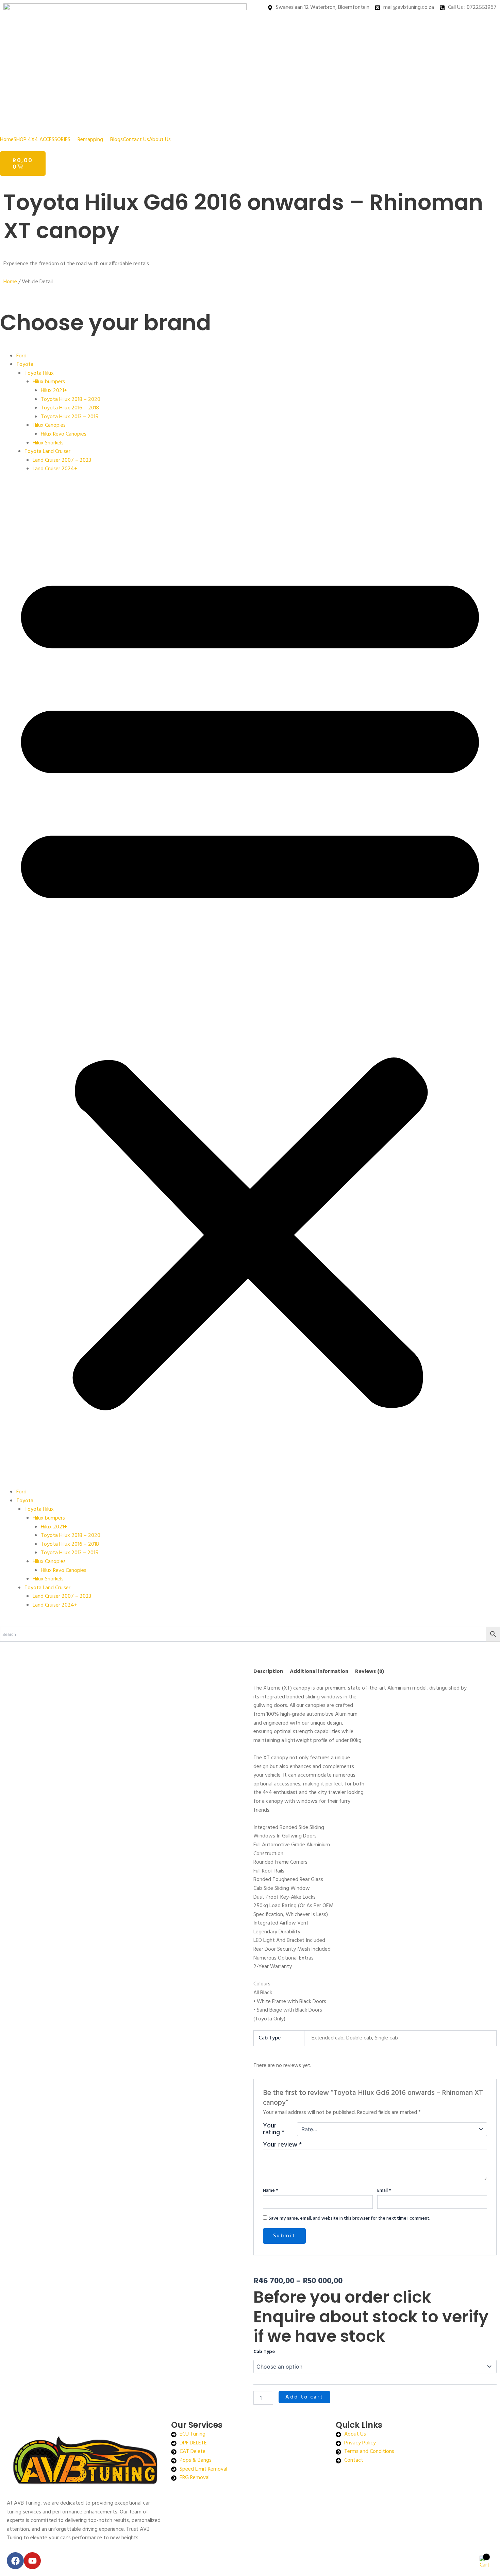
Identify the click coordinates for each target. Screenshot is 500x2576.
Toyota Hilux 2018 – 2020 (71, 400)
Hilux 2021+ (54, 391)
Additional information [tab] (319, 1672)
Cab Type (264, 2352)
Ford (21, 356)
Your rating (274, 2129)
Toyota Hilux (39, 373)
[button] (46, 140)
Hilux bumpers (49, 382)
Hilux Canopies (49, 425)
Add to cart (304, 2397)
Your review (282, 2145)
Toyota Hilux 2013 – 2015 (70, 417)
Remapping (90, 140)
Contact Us (136, 140)
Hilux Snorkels (48, 443)
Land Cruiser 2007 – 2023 (62, 460)
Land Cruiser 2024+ (55, 469)
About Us (160, 140)
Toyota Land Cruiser (47, 452)
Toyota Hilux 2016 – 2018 (70, 408)
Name (271, 2191)
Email (384, 2191)
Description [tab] (268, 1672)
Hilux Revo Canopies (64, 434)
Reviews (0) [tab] (370, 1672)
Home (7, 140)
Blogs (116, 140)
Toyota (25, 365)
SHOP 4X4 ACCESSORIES (42, 140)
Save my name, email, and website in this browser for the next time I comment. (349, 2218)
